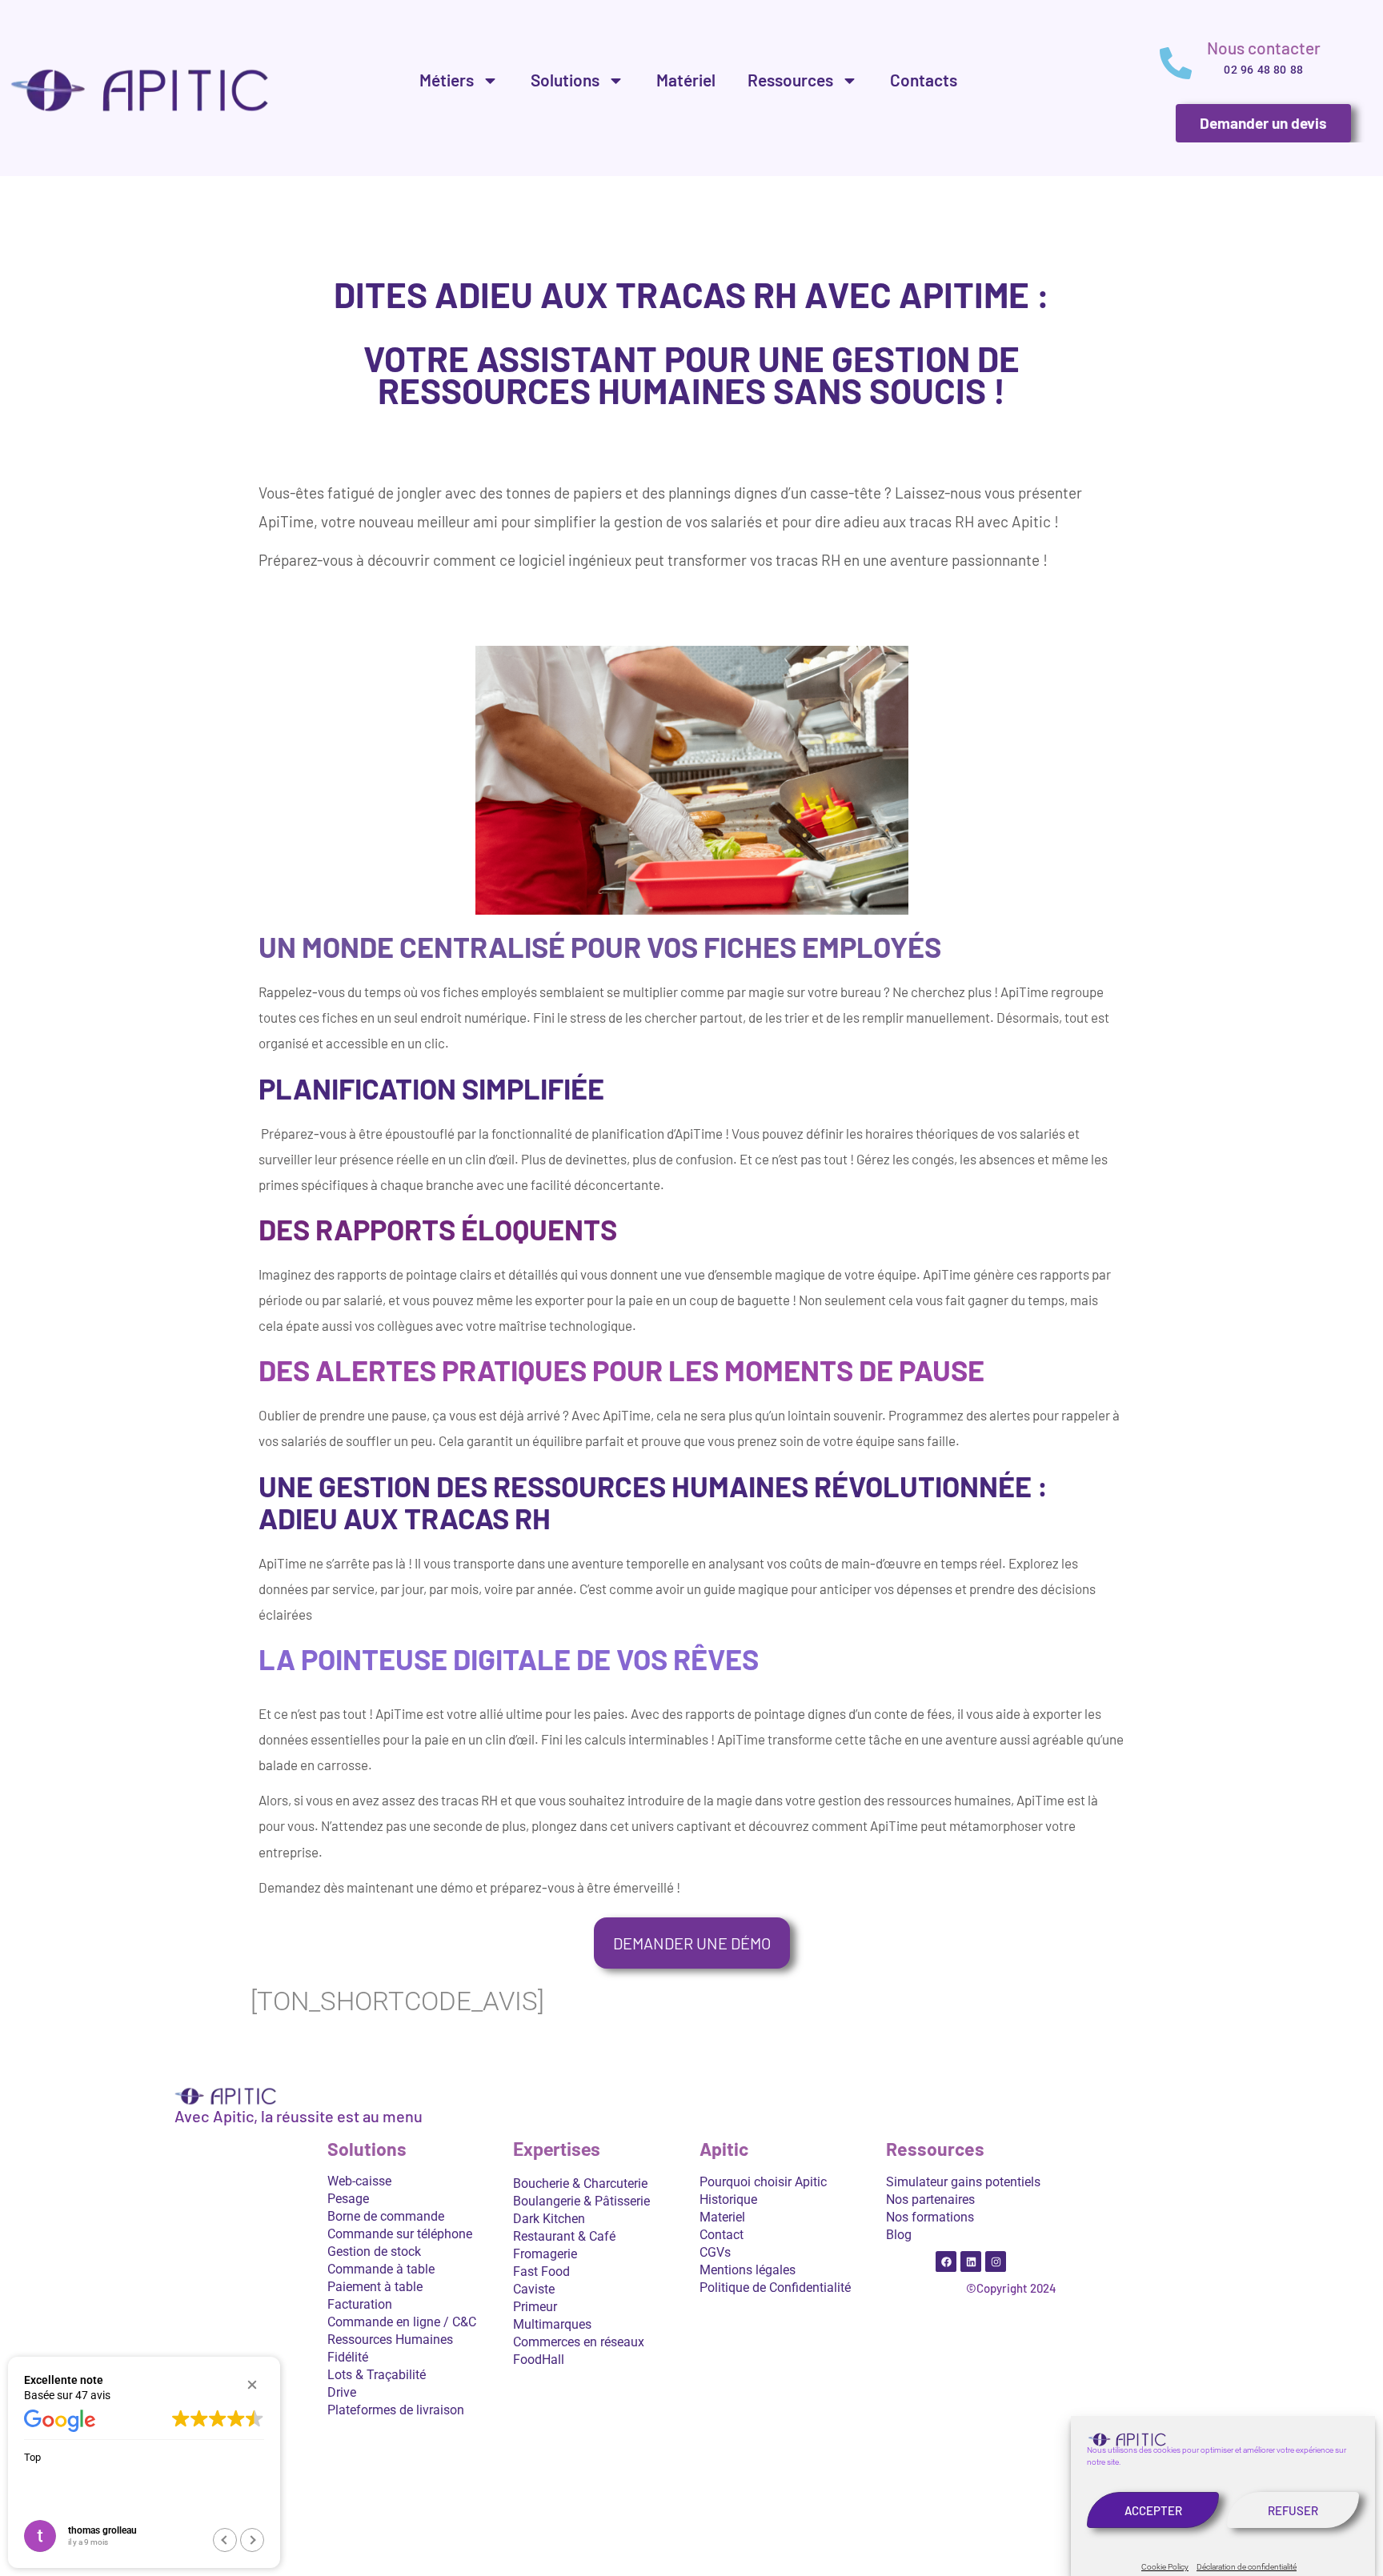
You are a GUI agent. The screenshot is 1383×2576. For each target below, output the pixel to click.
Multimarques (552, 2324)
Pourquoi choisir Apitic (763, 2182)
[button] (252, 2385)
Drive (342, 2392)
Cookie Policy (1165, 2567)
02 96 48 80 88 (1263, 70)
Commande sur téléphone (400, 2234)
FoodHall (539, 2360)
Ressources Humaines (390, 2340)
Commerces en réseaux (579, 2342)
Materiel (722, 2217)
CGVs (715, 2252)
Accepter (1153, 2510)
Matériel (686, 80)
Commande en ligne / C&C (402, 2322)
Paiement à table (375, 2287)
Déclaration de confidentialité (1247, 2567)
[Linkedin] (971, 2262)
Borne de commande (386, 2216)
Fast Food (541, 2272)
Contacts (924, 80)
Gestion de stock (374, 2251)
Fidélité (348, 2357)
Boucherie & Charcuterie (580, 2183)
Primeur (535, 2307)
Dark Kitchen (549, 2219)
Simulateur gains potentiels (963, 2182)
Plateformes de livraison (396, 2410)
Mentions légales (748, 2270)
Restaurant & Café (564, 2236)
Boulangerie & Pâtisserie (581, 2201)
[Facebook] (946, 2262)
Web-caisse (359, 2181)
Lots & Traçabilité (377, 2375)
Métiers (447, 80)
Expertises (557, 2150)
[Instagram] (996, 2262)
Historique (728, 2199)
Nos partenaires (930, 2199)
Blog (899, 2235)
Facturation (360, 2304)
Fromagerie (545, 2254)
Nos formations (930, 2217)
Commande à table (381, 2269)
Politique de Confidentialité (775, 2288)
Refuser (1293, 2510)
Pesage (348, 2199)
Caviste (534, 2289)
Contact (722, 2235)
